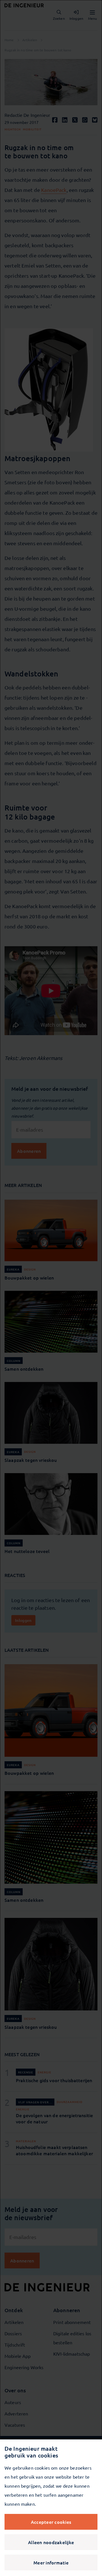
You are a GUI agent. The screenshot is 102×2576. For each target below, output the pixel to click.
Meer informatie (51, 2562)
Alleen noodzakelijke (51, 2542)
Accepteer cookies (51, 2522)
